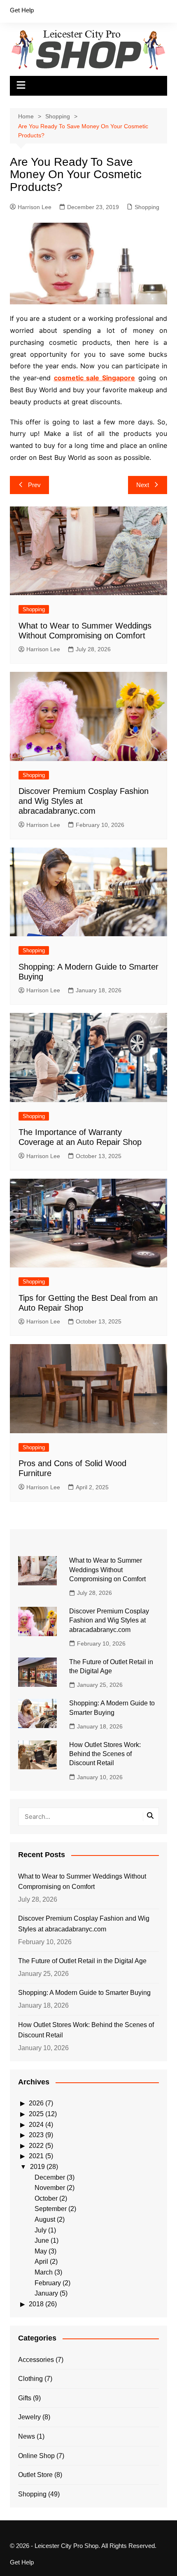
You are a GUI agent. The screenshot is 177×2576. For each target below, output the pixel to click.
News (27, 2436)
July (41, 2230)
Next (143, 485)
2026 (36, 2103)
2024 (36, 2125)
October (46, 2198)
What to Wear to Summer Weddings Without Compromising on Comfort (107, 1570)
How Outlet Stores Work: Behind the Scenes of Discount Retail (105, 1754)
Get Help (22, 10)
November (50, 2188)
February (48, 2283)
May (41, 2251)
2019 (37, 2167)
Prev (34, 485)
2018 (36, 2304)
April (41, 2262)
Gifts (25, 2398)
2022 (36, 2146)
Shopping (147, 207)
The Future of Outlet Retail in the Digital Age (82, 1961)
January (46, 2293)
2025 (36, 2114)
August (45, 2219)
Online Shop (36, 2456)
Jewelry (29, 2417)
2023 (36, 2135)
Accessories (36, 2360)
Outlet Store (35, 2475)
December (50, 2177)
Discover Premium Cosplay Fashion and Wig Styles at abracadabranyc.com (109, 1620)
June (42, 2240)
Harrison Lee (35, 207)
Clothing (30, 2379)
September (51, 2209)
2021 (36, 2156)
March (44, 2272)
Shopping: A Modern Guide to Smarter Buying (84, 1993)
